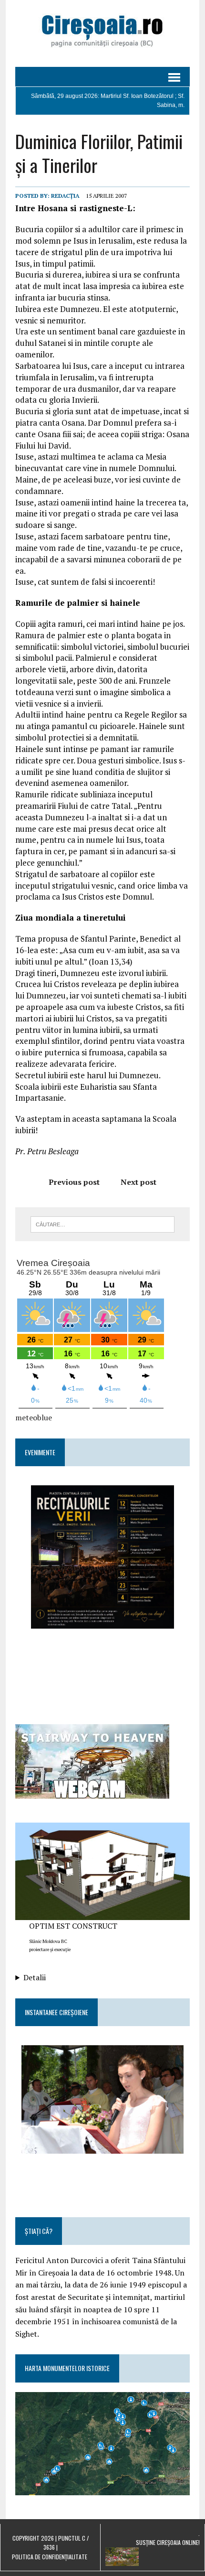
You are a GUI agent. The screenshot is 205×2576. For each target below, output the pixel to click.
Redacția (65, 196)
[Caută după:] (103, 1224)
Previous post (74, 1182)
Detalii (35, 1977)
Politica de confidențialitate (50, 2557)
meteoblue (34, 1417)
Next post (138, 1182)
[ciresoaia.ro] (102, 33)
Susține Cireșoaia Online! (168, 2542)
